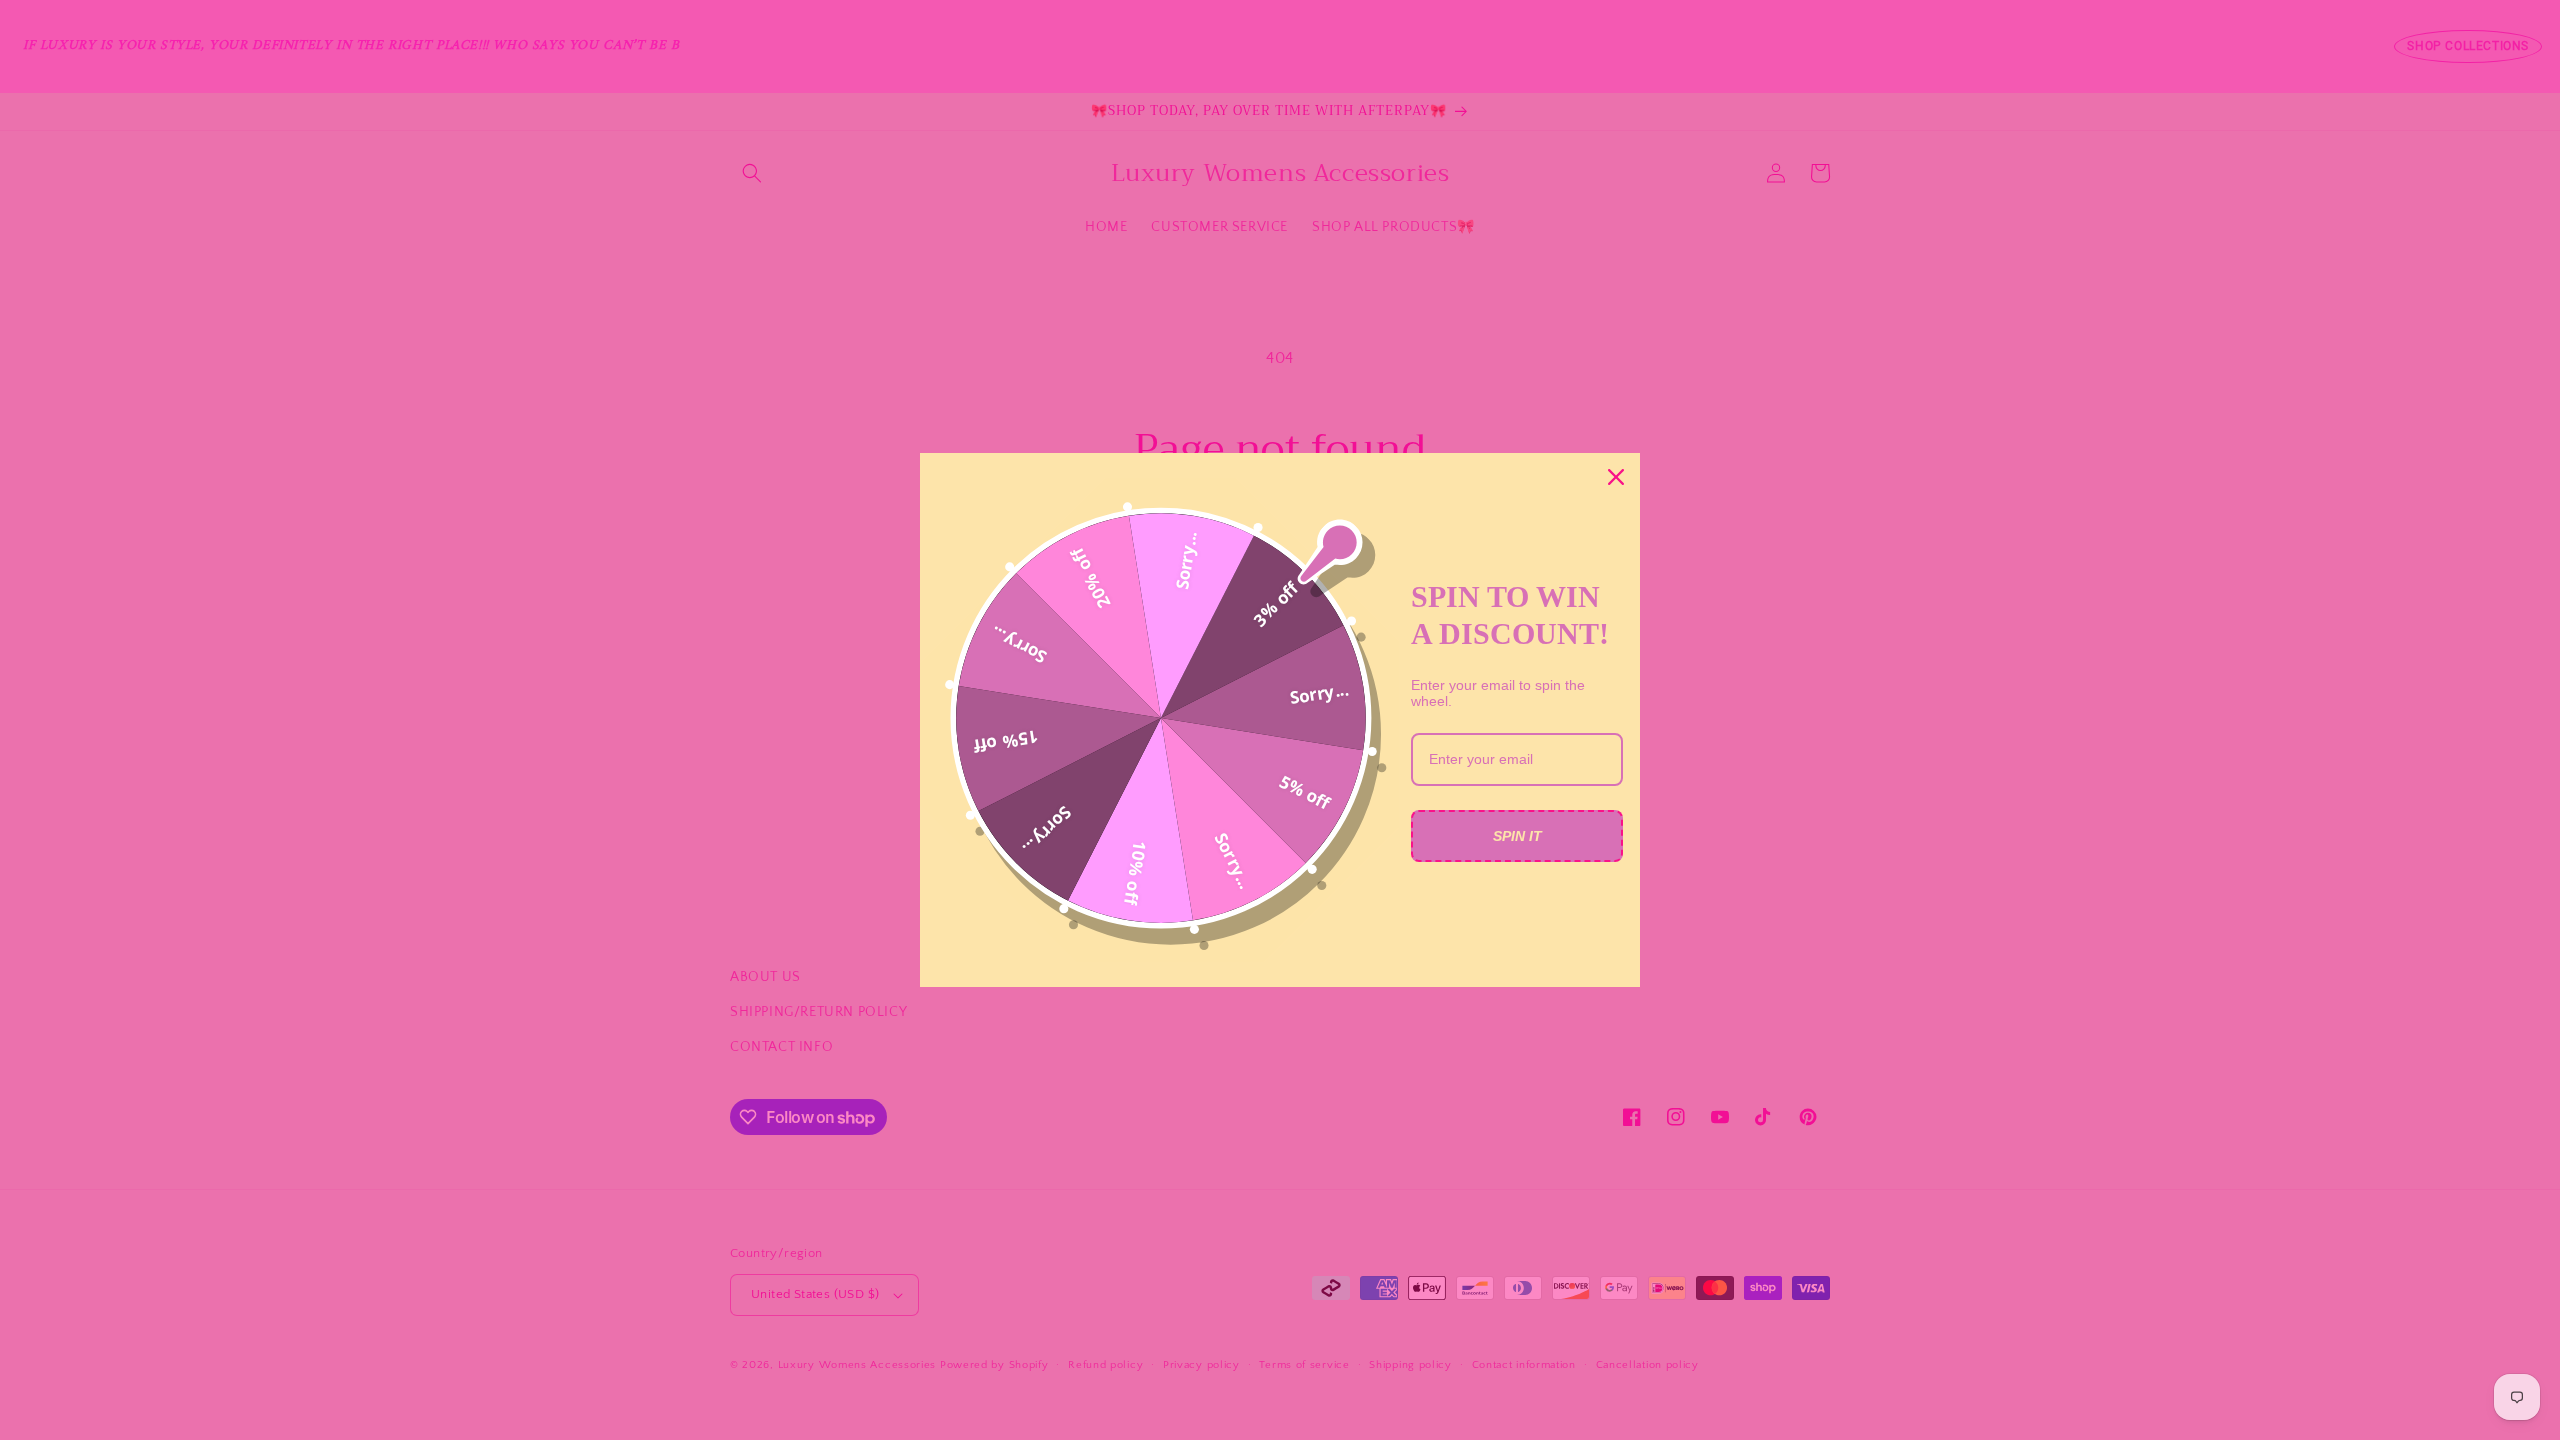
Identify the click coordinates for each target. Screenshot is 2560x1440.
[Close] (1616, 477)
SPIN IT (1517, 836)
